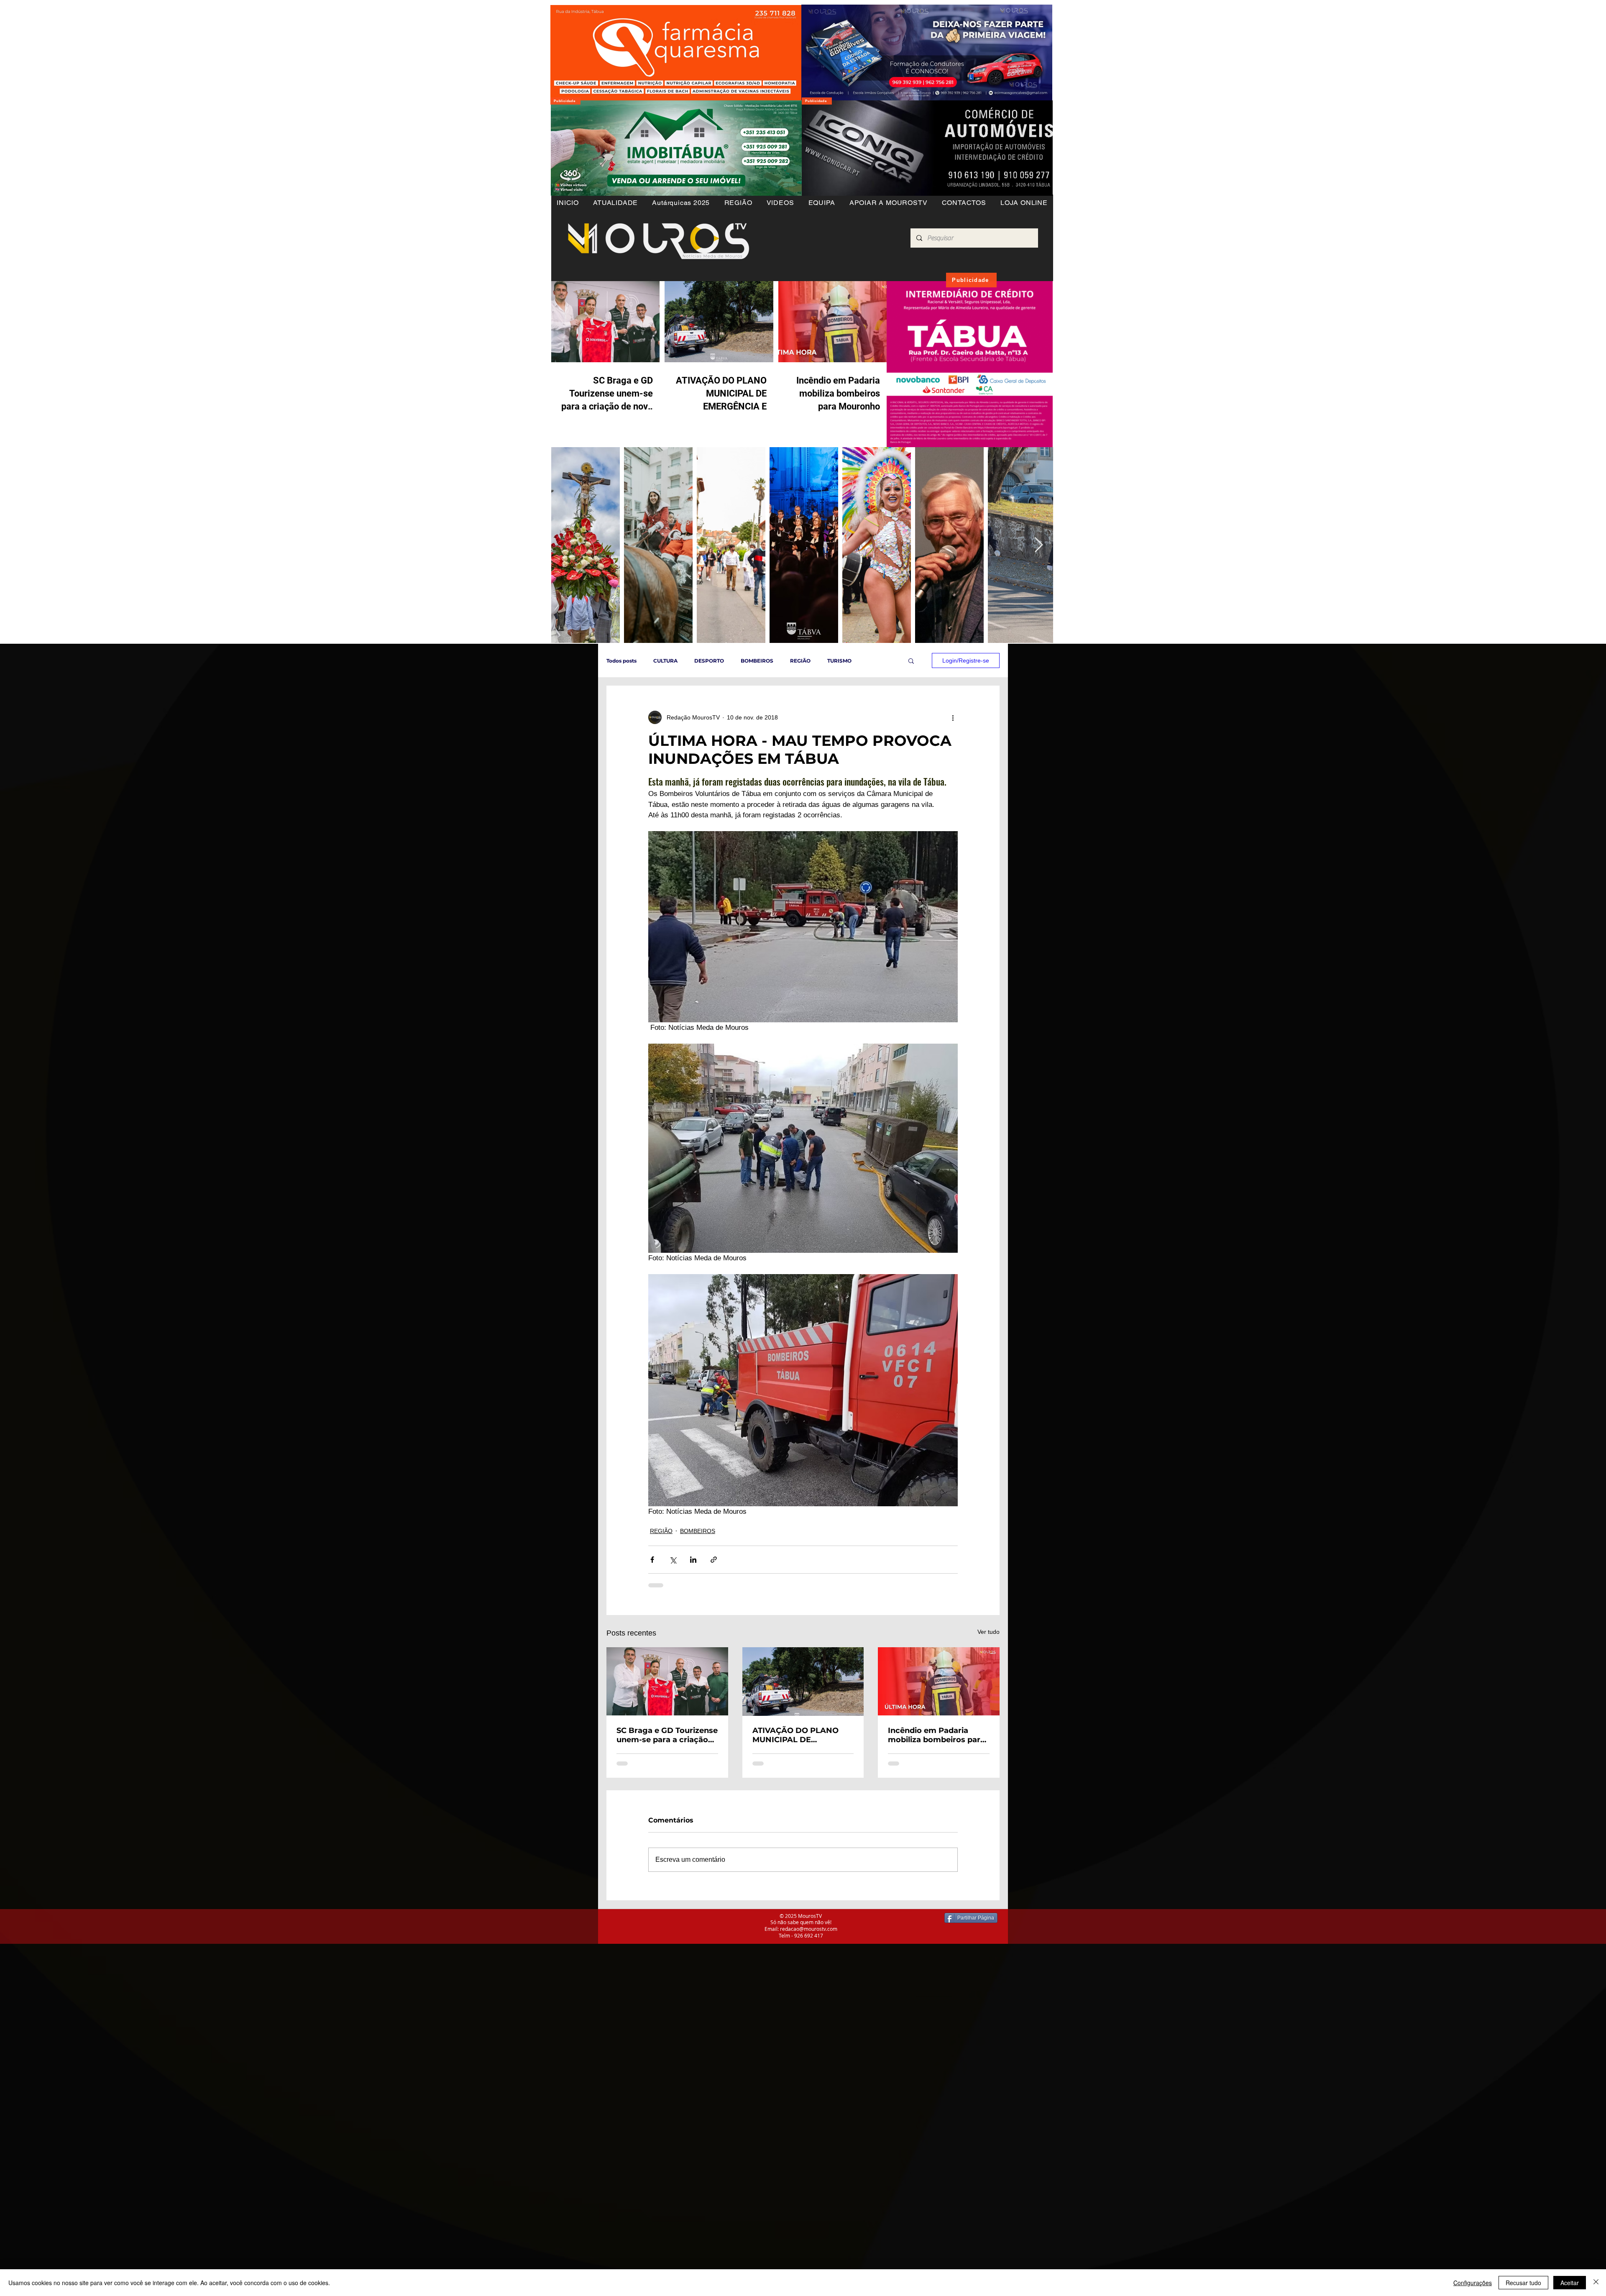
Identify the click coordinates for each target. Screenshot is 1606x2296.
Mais (874, 661)
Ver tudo (988, 1632)
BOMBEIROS (757, 661)
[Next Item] (1039, 545)
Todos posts (621, 661)
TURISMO (839, 661)
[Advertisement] (251, 2002)
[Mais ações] (953, 717)
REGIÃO (800, 661)
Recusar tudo (1523, 2283)
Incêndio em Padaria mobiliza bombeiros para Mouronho (936, 1735)
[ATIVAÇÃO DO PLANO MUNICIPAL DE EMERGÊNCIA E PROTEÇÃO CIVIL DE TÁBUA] (803, 1682)
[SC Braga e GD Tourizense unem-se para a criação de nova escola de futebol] (667, 1681)
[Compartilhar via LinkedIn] (693, 1560)
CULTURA (665, 661)
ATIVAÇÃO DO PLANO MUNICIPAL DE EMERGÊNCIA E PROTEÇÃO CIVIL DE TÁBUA (795, 1735)
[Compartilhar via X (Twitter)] (673, 1560)
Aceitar (1570, 2283)
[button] (738, 203)
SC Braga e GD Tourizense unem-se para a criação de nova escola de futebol (667, 1735)
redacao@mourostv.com (809, 1929)
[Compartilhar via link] (714, 1560)
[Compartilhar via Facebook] (652, 1560)
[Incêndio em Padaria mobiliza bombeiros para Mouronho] (939, 1681)
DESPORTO (709, 661)
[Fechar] (1596, 2283)
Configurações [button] (1473, 2283)
